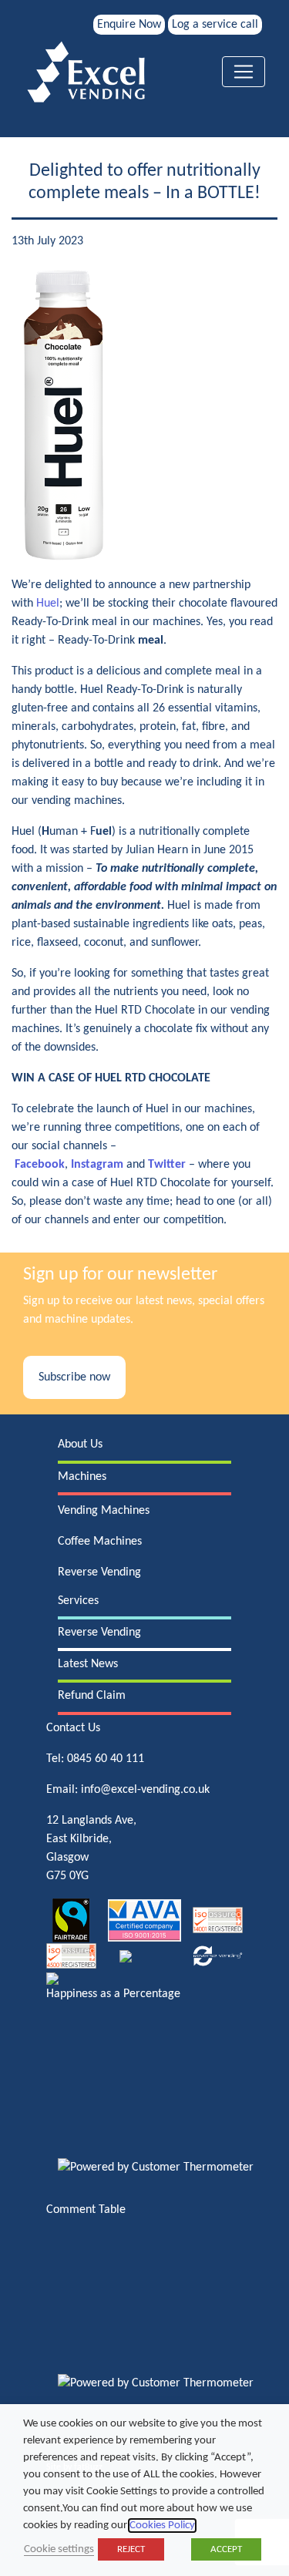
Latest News (88, 1664)
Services (78, 1601)
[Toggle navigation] (244, 72)
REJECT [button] (131, 2549)
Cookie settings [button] (59, 2549)
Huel (48, 604)
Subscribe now (74, 1377)
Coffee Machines (100, 1542)
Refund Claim (92, 1696)
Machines (82, 1477)
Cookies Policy (162, 2526)
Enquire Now (129, 25)
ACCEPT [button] (226, 2549)
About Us (80, 1444)
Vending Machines (104, 1511)
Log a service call (215, 25)
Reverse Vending (99, 1572)
